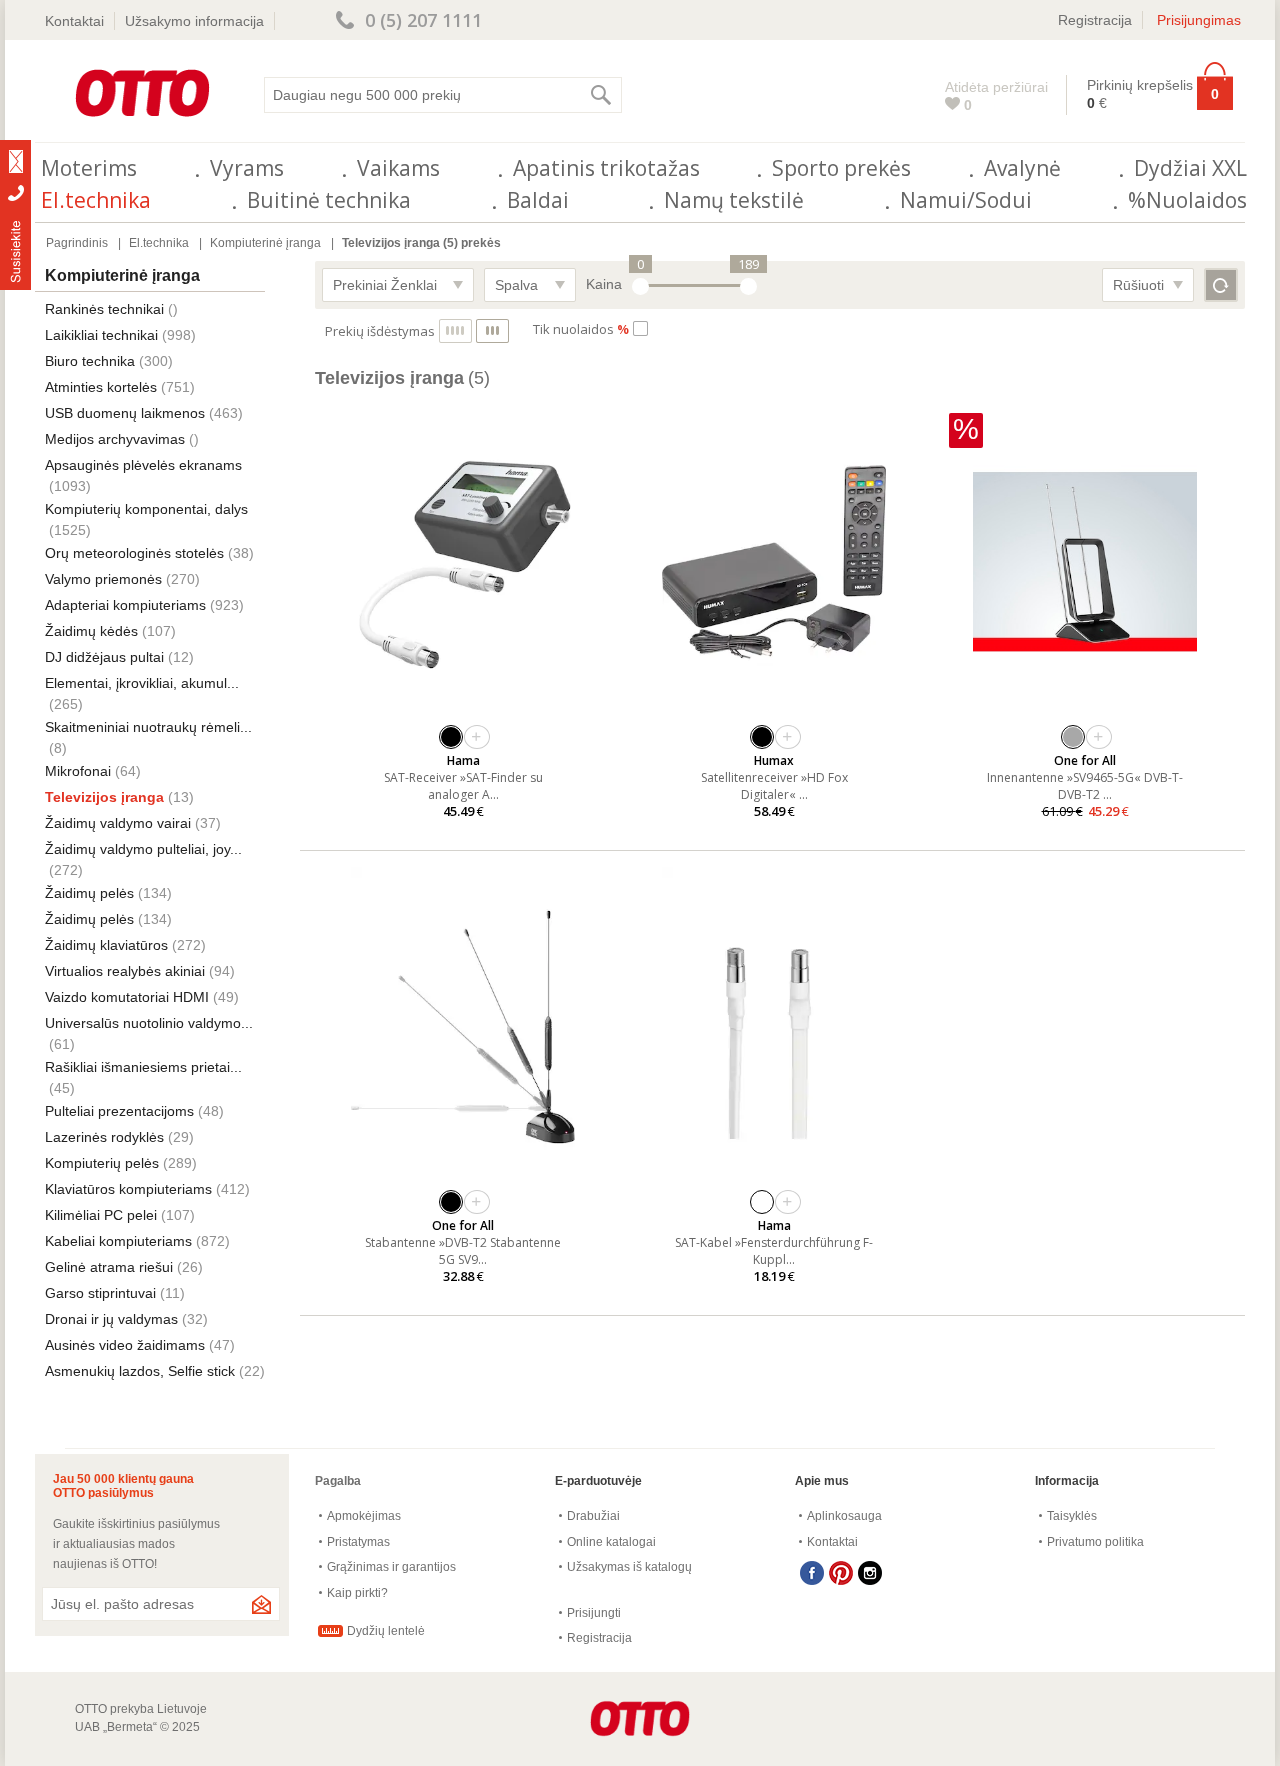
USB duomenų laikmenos (125, 413)
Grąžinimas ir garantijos (391, 1567)
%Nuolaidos (1187, 200)
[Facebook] (812, 1573)
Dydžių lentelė (386, 1631)
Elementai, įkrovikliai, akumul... (142, 683)
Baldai (538, 200)
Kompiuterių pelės (102, 1163)
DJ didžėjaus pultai (104, 657)
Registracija (1095, 20)
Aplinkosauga (844, 1516)
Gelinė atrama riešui (109, 1267)
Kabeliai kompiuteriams (118, 1241)
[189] (748, 286)
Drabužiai (593, 1516)
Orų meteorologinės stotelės (134, 553)
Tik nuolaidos (581, 329)
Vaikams (398, 168)
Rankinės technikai (104, 309)
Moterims (89, 168)
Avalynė (1022, 168)
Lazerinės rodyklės (104, 1137)
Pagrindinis (77, 243)
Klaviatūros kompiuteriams (128, 1189)
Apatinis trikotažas (606, 168)
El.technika (96, 200)
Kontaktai (74, 21)
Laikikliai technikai (101, 335)
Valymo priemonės (103, 579)
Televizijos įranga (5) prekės (421, 243)
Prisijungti (594, 1613)
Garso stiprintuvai (100, 1293)
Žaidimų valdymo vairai (118, 823)
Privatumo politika (1095, 1542)
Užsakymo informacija (194, 21)
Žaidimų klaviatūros (106, 945)
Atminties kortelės (101, 387)
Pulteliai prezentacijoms (119, 1111)
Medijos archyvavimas (115, 439)
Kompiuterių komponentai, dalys (146, 509)
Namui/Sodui (966, 200)
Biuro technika (90, 361)
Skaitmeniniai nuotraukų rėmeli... (148, 727)
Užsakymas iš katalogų (629, 1567)
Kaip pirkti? (357, 1593)
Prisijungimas (1199, 20)
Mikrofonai (78, 771)
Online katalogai (611, 1542)
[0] (640, 286)
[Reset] (1221, 285)
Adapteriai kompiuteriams (125, 605)
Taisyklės (1072, 1516)
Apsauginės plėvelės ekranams (143, 465)
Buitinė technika (329, 200)
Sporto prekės (841, 168)
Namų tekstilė (734, 200)
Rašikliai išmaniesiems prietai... (143, 1067)
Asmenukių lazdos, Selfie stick (140, 1371)
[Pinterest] (841, 1573)
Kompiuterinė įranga (265, 243)
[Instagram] (870, 1573)
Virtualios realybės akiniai (125, 971)
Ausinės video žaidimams (125, 1345)
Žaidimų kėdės (91, 631)
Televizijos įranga (104, 797)
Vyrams (247, 168)
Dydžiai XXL (1190, 168)
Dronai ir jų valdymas (111, 1319)
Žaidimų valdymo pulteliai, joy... (143, 849)
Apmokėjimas (364, 1516)
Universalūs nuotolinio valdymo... (149, 1023)
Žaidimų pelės (89, 893)
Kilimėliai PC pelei (101, 1215)
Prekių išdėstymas (380, 331)
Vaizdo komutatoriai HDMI (127, 997)
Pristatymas (358, 1542)
